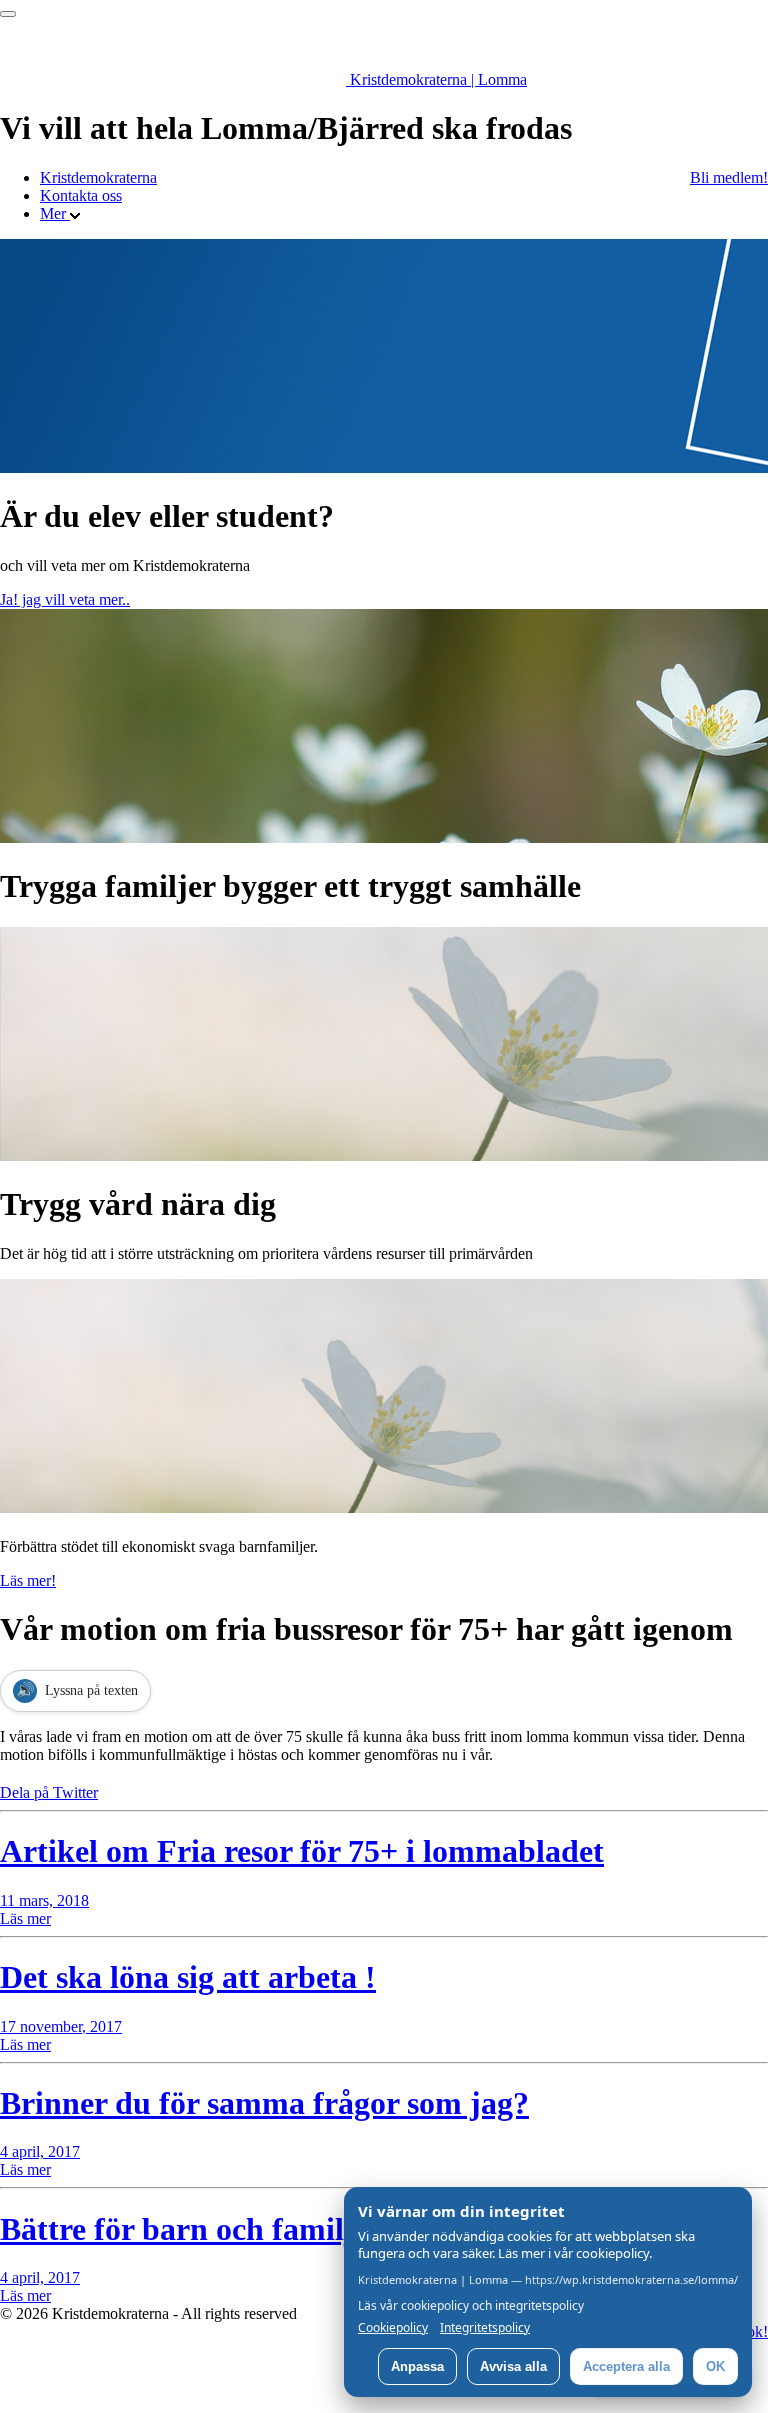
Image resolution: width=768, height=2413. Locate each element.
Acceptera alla (626, 2366)
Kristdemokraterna (98, 177)
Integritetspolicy (485, 2328)
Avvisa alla (513, 2366)
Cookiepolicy (393, 2328)
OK (715, 2366)
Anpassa (417, 2366)
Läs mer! (28, 1580)
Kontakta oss (81, 195)
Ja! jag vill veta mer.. (65, 599)
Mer (55, 213)
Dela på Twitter (49, 1792)
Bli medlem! (729, 177)
